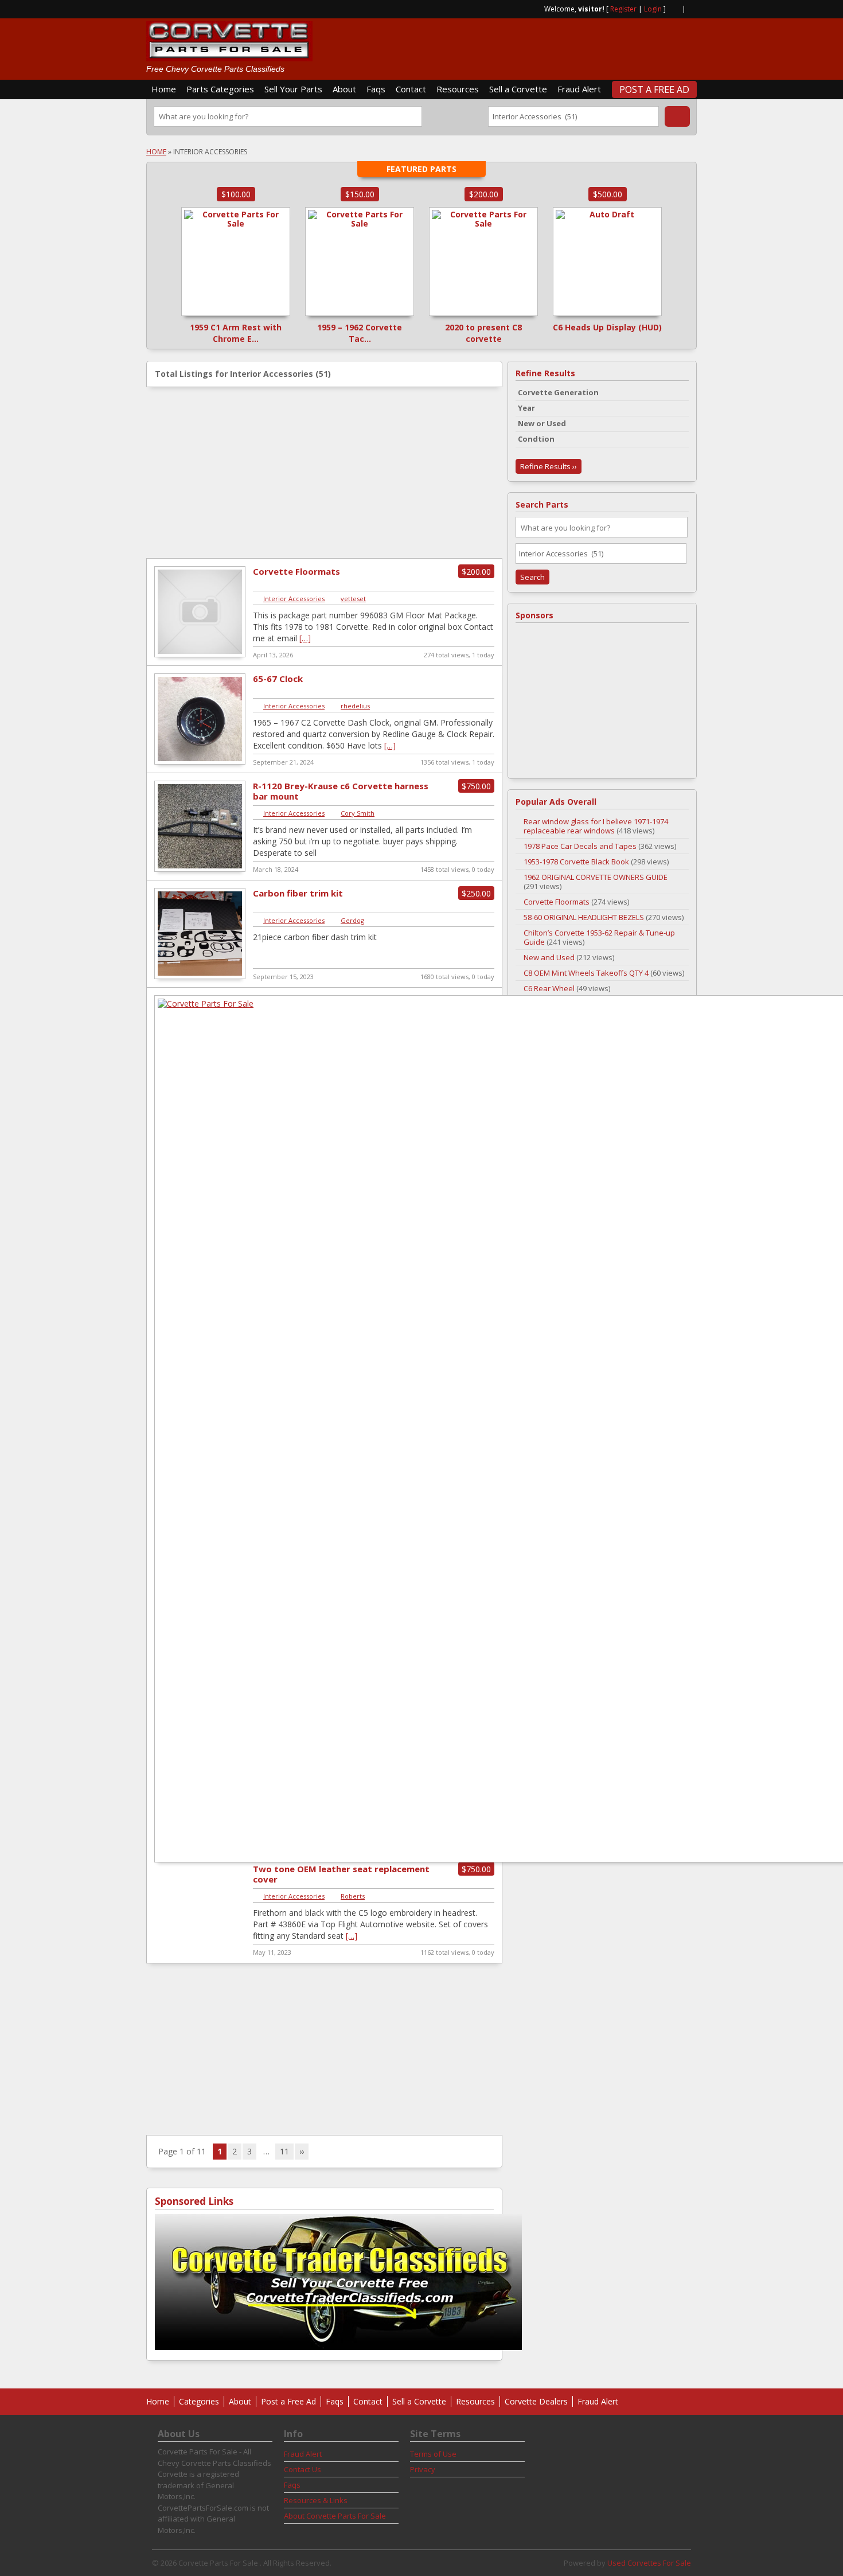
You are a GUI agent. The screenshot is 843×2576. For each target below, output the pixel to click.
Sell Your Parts (293, 89)
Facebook (692, 8)
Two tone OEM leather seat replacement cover (341, 1874)
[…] (305, 638)
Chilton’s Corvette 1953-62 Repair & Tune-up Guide (599, 937)
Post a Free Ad (654, 89)
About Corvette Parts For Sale (335, 2516)
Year (526, 408)
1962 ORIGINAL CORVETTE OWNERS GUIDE (596, 877)
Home (164, 89)
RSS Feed (674, 8)
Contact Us (303, 2469)
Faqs (376, 89)
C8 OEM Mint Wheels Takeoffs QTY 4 (586, 973)
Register (623, 9)
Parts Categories (220, 89)
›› (302, 2151)
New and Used (549, 957)
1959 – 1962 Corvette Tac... (360, 333)
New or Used (542, 423)
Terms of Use (433, 2454)
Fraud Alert (579, 89)
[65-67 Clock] (200, 763)
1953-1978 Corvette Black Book (576, 862)
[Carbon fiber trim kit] (200, 977)
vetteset (353, 599)
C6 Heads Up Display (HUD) (607, 327)
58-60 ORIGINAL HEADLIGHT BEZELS (584, 917)
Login (653, 9)
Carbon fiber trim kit (298, 893)
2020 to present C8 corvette (483, 333)
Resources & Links (316, 2500)
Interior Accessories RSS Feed (489, 374)
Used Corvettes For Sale (649, 2563)
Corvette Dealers (536, 2401)
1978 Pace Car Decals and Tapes (580, 846)
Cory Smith (358, 813)
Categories (199, 2401)
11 (284, 2151)
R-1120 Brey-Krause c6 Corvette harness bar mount (341, 791)
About (344, 89)
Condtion (536, 439)
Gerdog (352, 920)
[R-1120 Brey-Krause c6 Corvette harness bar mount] (200, 870)
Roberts (353, 1896)
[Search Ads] (677, 116)
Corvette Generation (558, 392)
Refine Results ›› (549, 466)
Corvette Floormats (296, 571)
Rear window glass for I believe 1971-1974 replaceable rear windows (596, 826)
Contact (411, 89)
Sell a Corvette (518, 89)
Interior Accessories (294, 599)
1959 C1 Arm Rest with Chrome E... (236, 333)
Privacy (423, 2469)
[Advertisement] (563, 44)
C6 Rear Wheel (549, 988)
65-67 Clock (278, 679)
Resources (458, 89)
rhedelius (355, 706)
